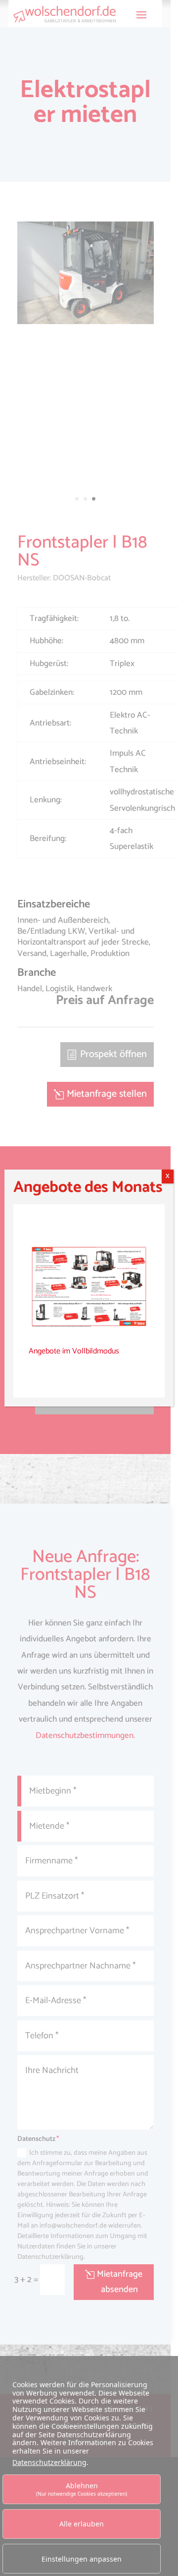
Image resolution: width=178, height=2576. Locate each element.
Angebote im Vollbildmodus (74, 1351)
